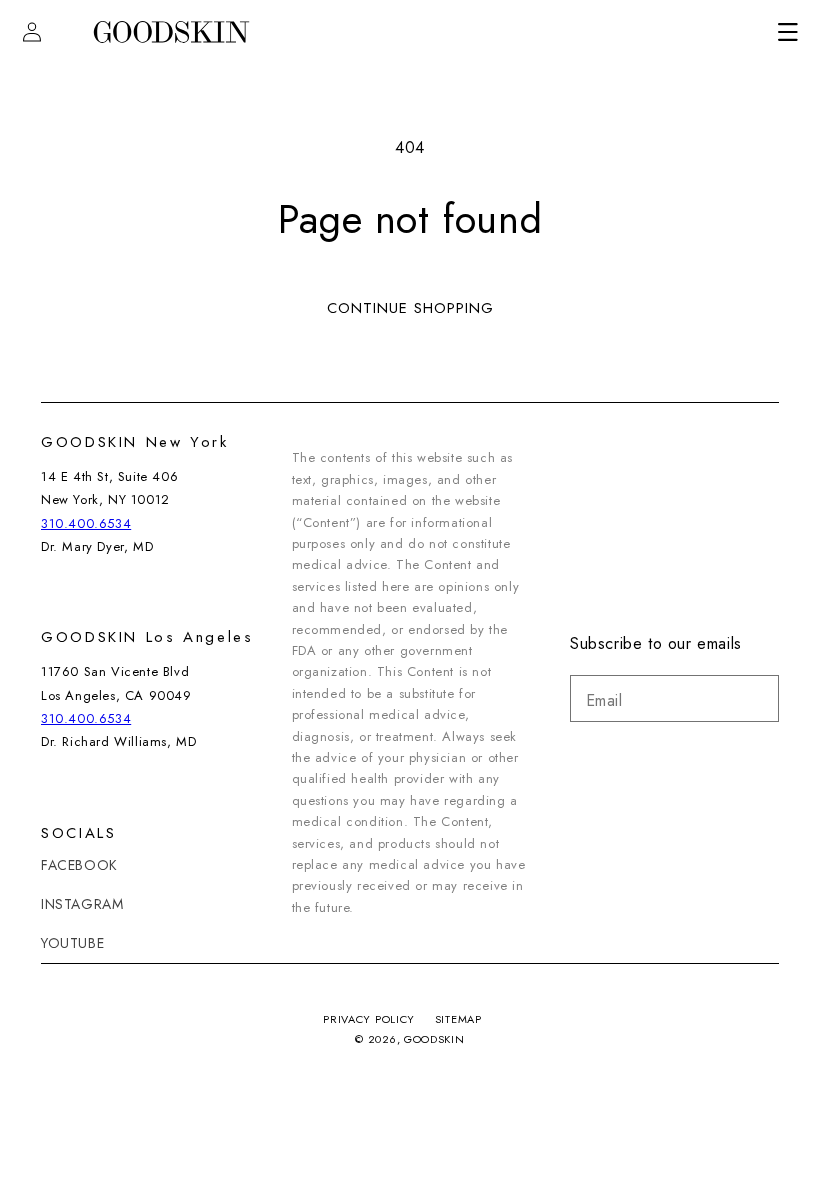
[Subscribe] (756, 698)
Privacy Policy (369, 1019)
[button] (788, 32)
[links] (171, 32)
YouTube (72, 943)
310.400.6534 (86, 523)
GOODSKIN (434, 1039)
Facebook (79, 865)
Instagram (82, 904)
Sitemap (458, 1019)
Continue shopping (410, 308)
